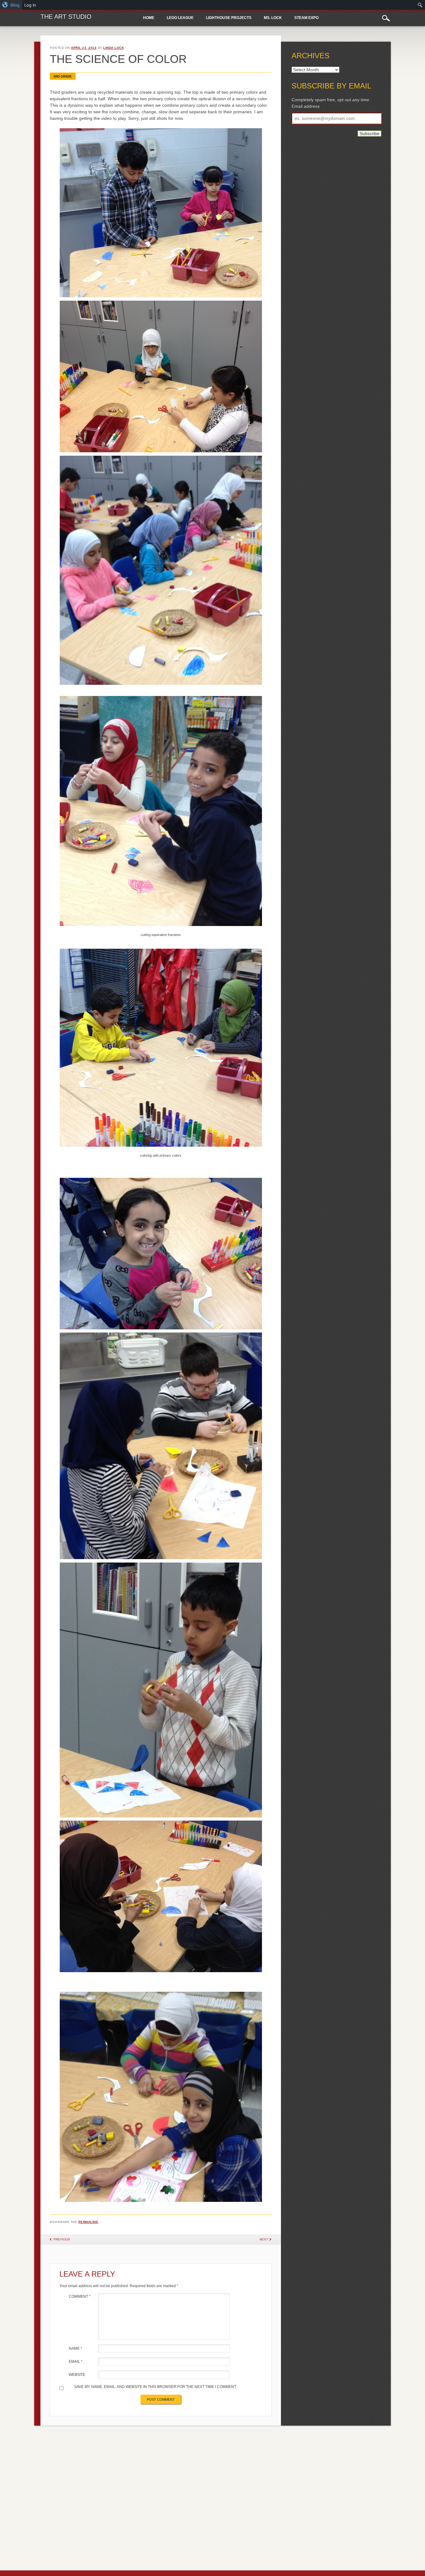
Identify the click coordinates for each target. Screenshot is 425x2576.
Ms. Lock (273, 18)
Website (77, 2375)
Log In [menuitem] (30, 5)
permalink (88, 2222)
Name (75, 2348)
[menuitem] (11, 5)
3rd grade (63, 76)
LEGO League (180, 18)
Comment (80, 2296)
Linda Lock (114, 48)
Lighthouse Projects (229, 18)
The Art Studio (66, 16)
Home (149, 18)
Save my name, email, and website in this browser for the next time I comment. (155, 2387)
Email (76, 2362)
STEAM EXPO (306, 18)
